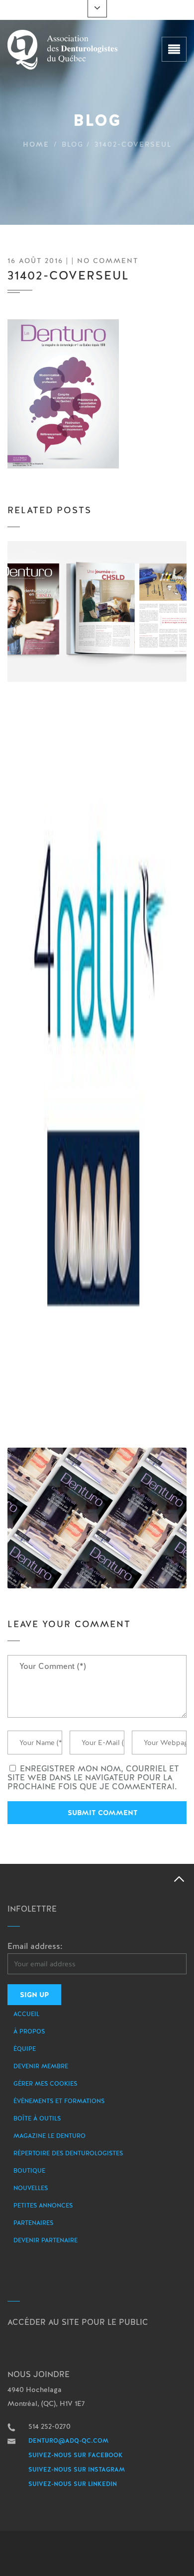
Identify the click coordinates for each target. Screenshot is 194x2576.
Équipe (25, 2049)
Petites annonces (43, 2206)
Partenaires (33, 2223)
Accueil (26, 2014)
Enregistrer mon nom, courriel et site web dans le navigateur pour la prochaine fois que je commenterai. (93, 1778)
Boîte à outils (37, 2118)
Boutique (29, 2171)
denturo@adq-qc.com (68, 2441)
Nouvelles (31, 2188)
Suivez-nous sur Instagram (77, 2470)
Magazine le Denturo (49, 2136)
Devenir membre (41, 2066)
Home (36, 144)
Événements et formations (59, 2101)
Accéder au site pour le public (78, 2322)
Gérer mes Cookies (45, 2084)
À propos (29, 2031)
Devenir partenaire (46, 2240)
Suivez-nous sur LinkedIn (73, 2484)
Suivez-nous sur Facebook (76, 2455)
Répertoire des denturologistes (68, 2153)
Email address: (35, 1946)
